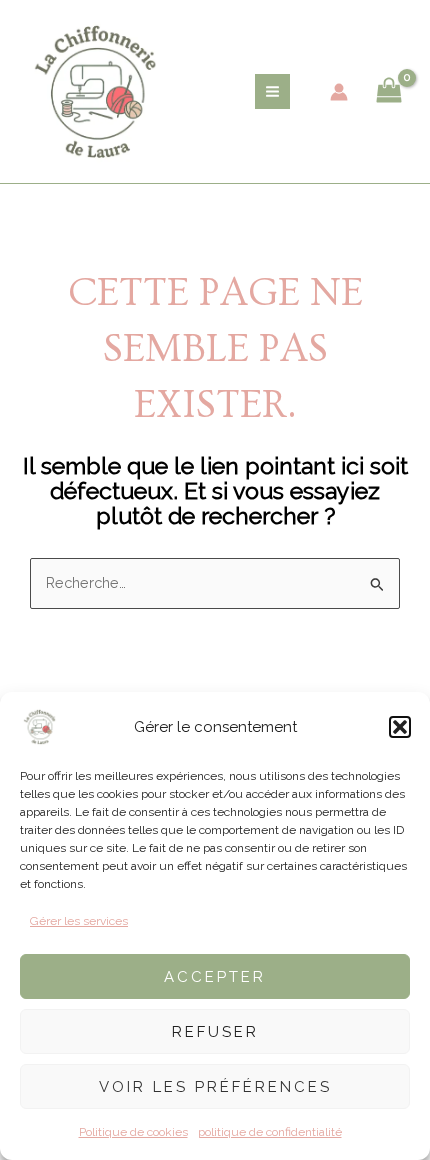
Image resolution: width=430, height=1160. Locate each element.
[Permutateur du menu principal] (272, 91)
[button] (400, 727)
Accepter (215, 977)
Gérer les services (79, 921)
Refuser (215, 1032)
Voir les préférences (215, 1087)
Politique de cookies (133, 1132)
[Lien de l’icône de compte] (339, 92)
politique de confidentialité (270, 1132)
